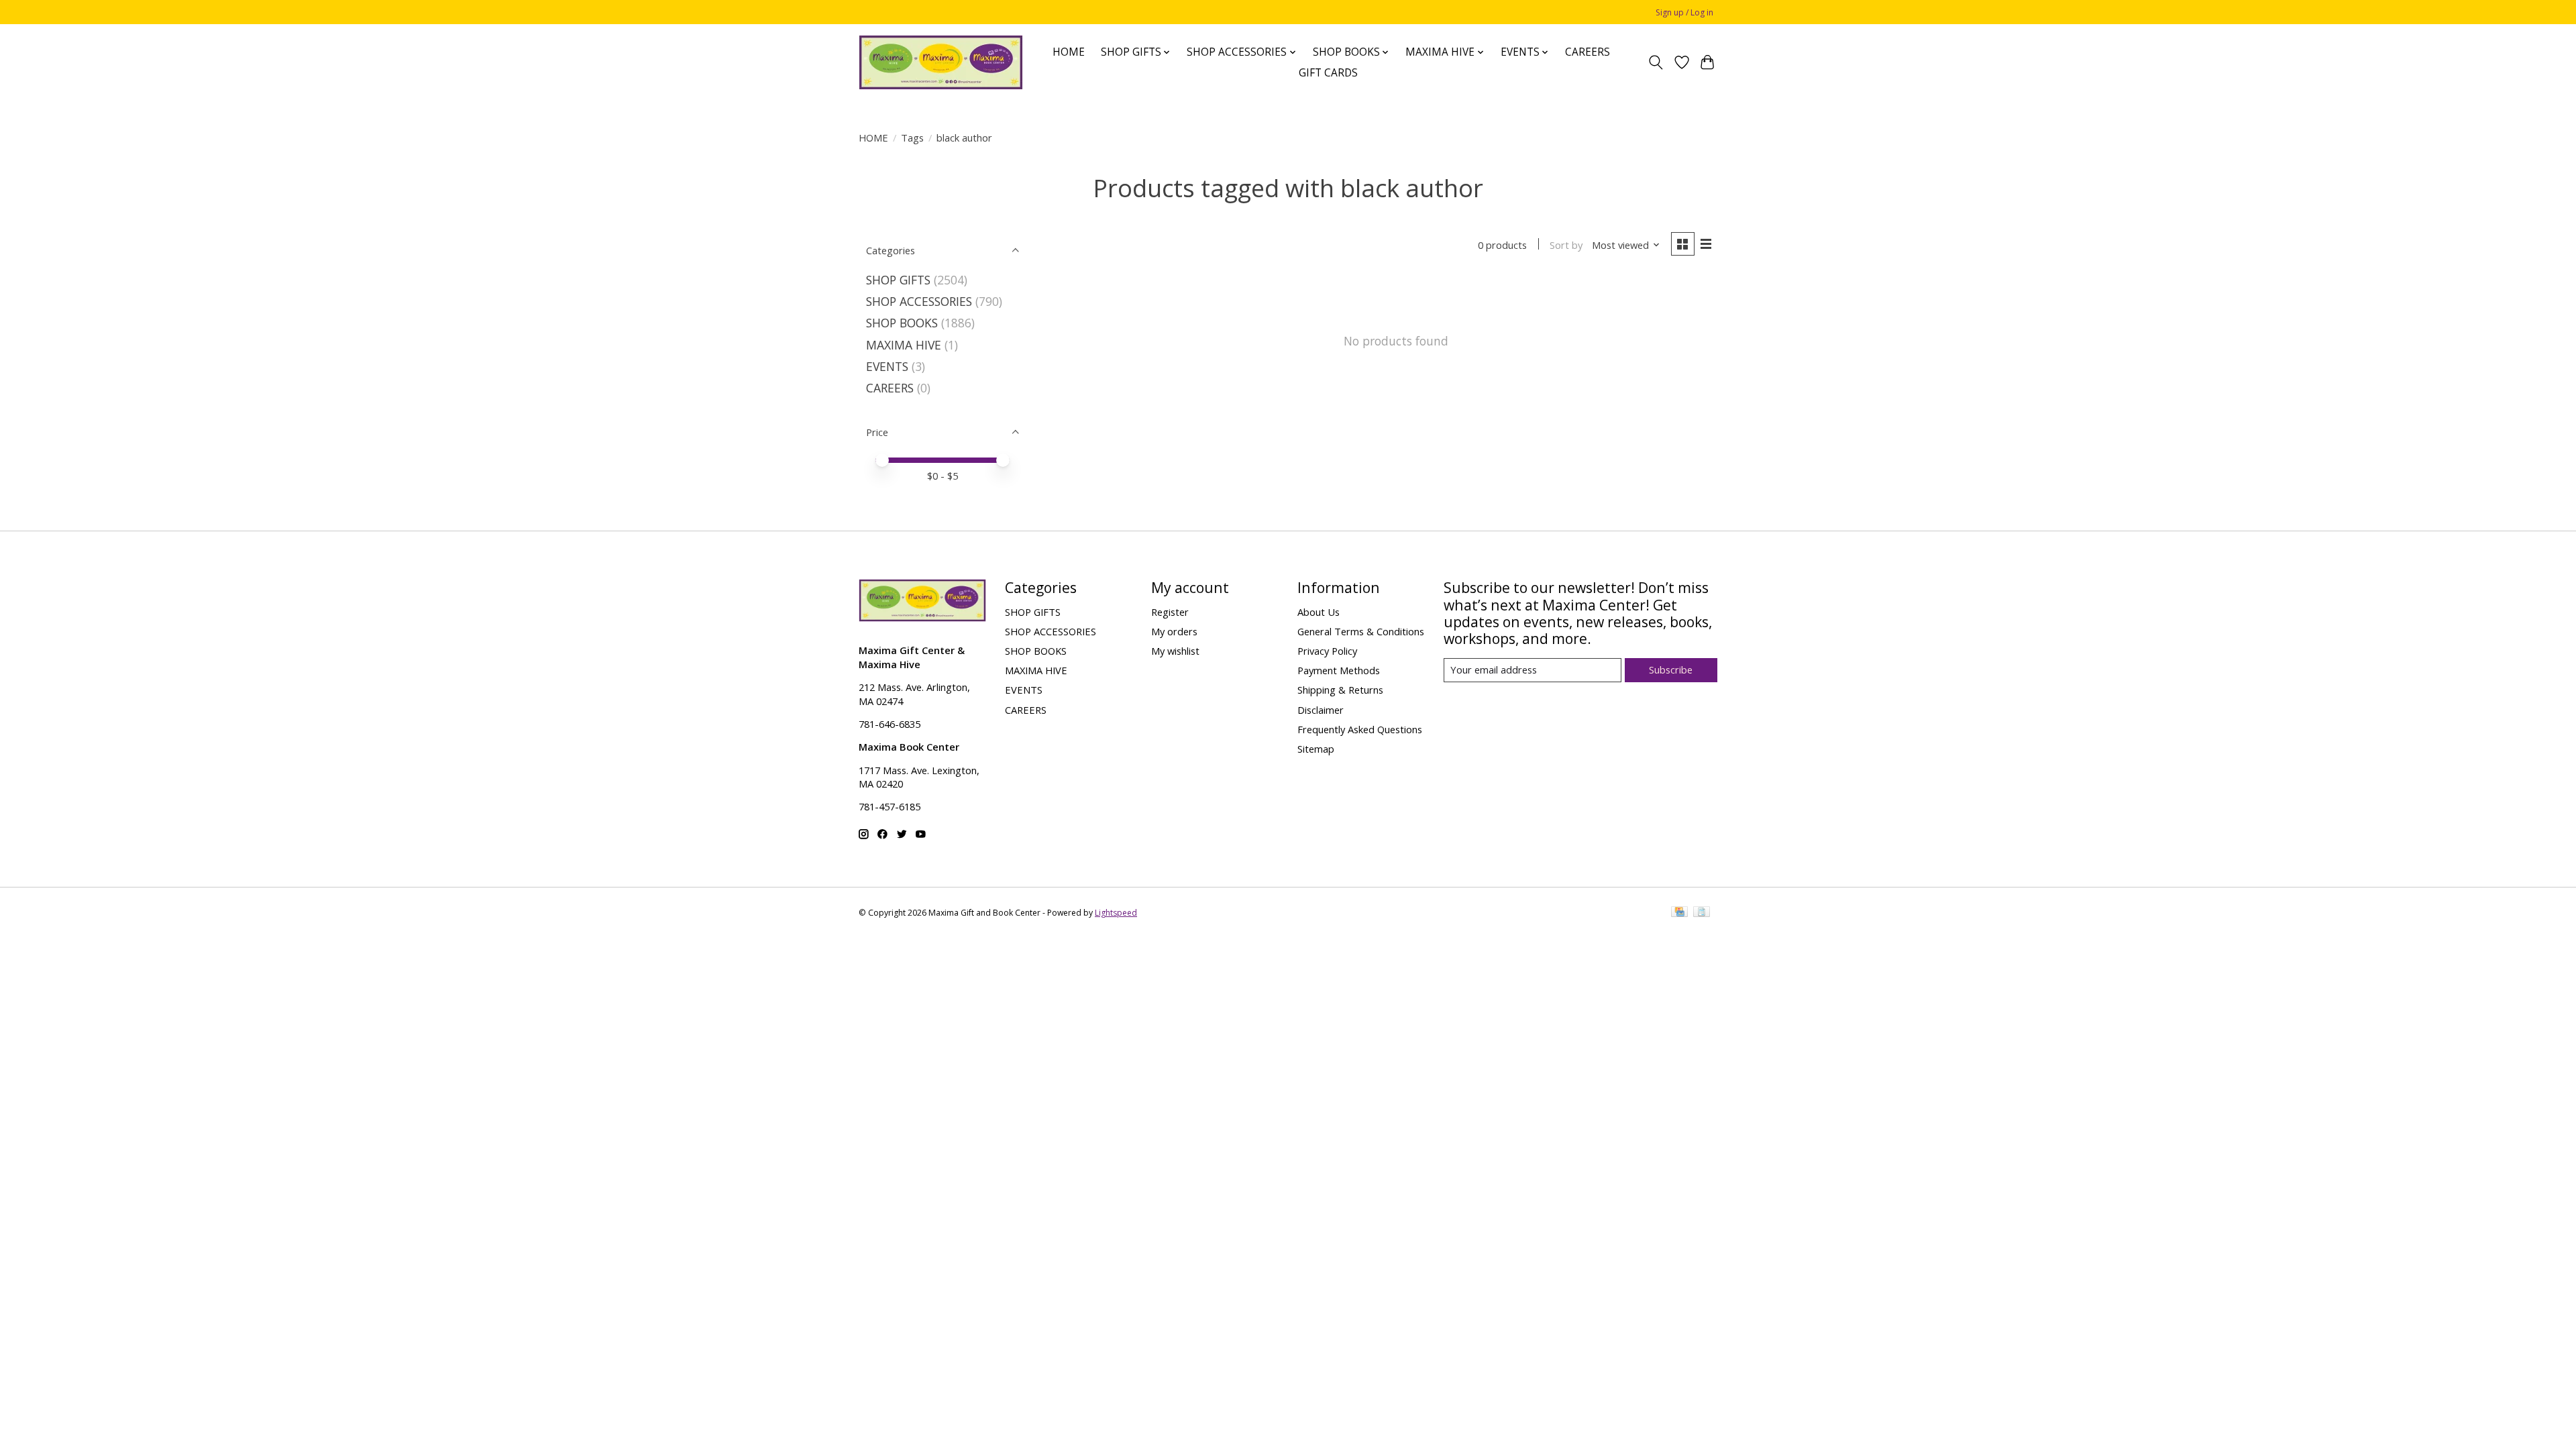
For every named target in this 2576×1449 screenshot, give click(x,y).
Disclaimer (1321, 710)
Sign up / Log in (1684, 12)
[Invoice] (1702, 913)
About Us (1319, 612)
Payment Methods (1339, 670)
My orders (1174, 631)
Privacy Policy (1327, 651)
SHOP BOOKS (902, 323)
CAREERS (1588, 52)
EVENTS (887, 366)
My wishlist (1175, 651)
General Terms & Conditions (1361, 631)
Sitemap (1316, 749)
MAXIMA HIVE (904, 345)
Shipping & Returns (1340, 690)
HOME (1069, 52)
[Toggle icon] (1656, 62)
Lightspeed (1116, 913)
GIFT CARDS (1328, 73)
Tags (912, 138)
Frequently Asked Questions (1360, 729)
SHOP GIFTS (898, 280)
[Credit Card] (1679, 913)
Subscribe (1671, 669)
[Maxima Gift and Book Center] (941, 62)
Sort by (1566, 245)
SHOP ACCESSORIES (919, 301)
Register (1170, 612)
